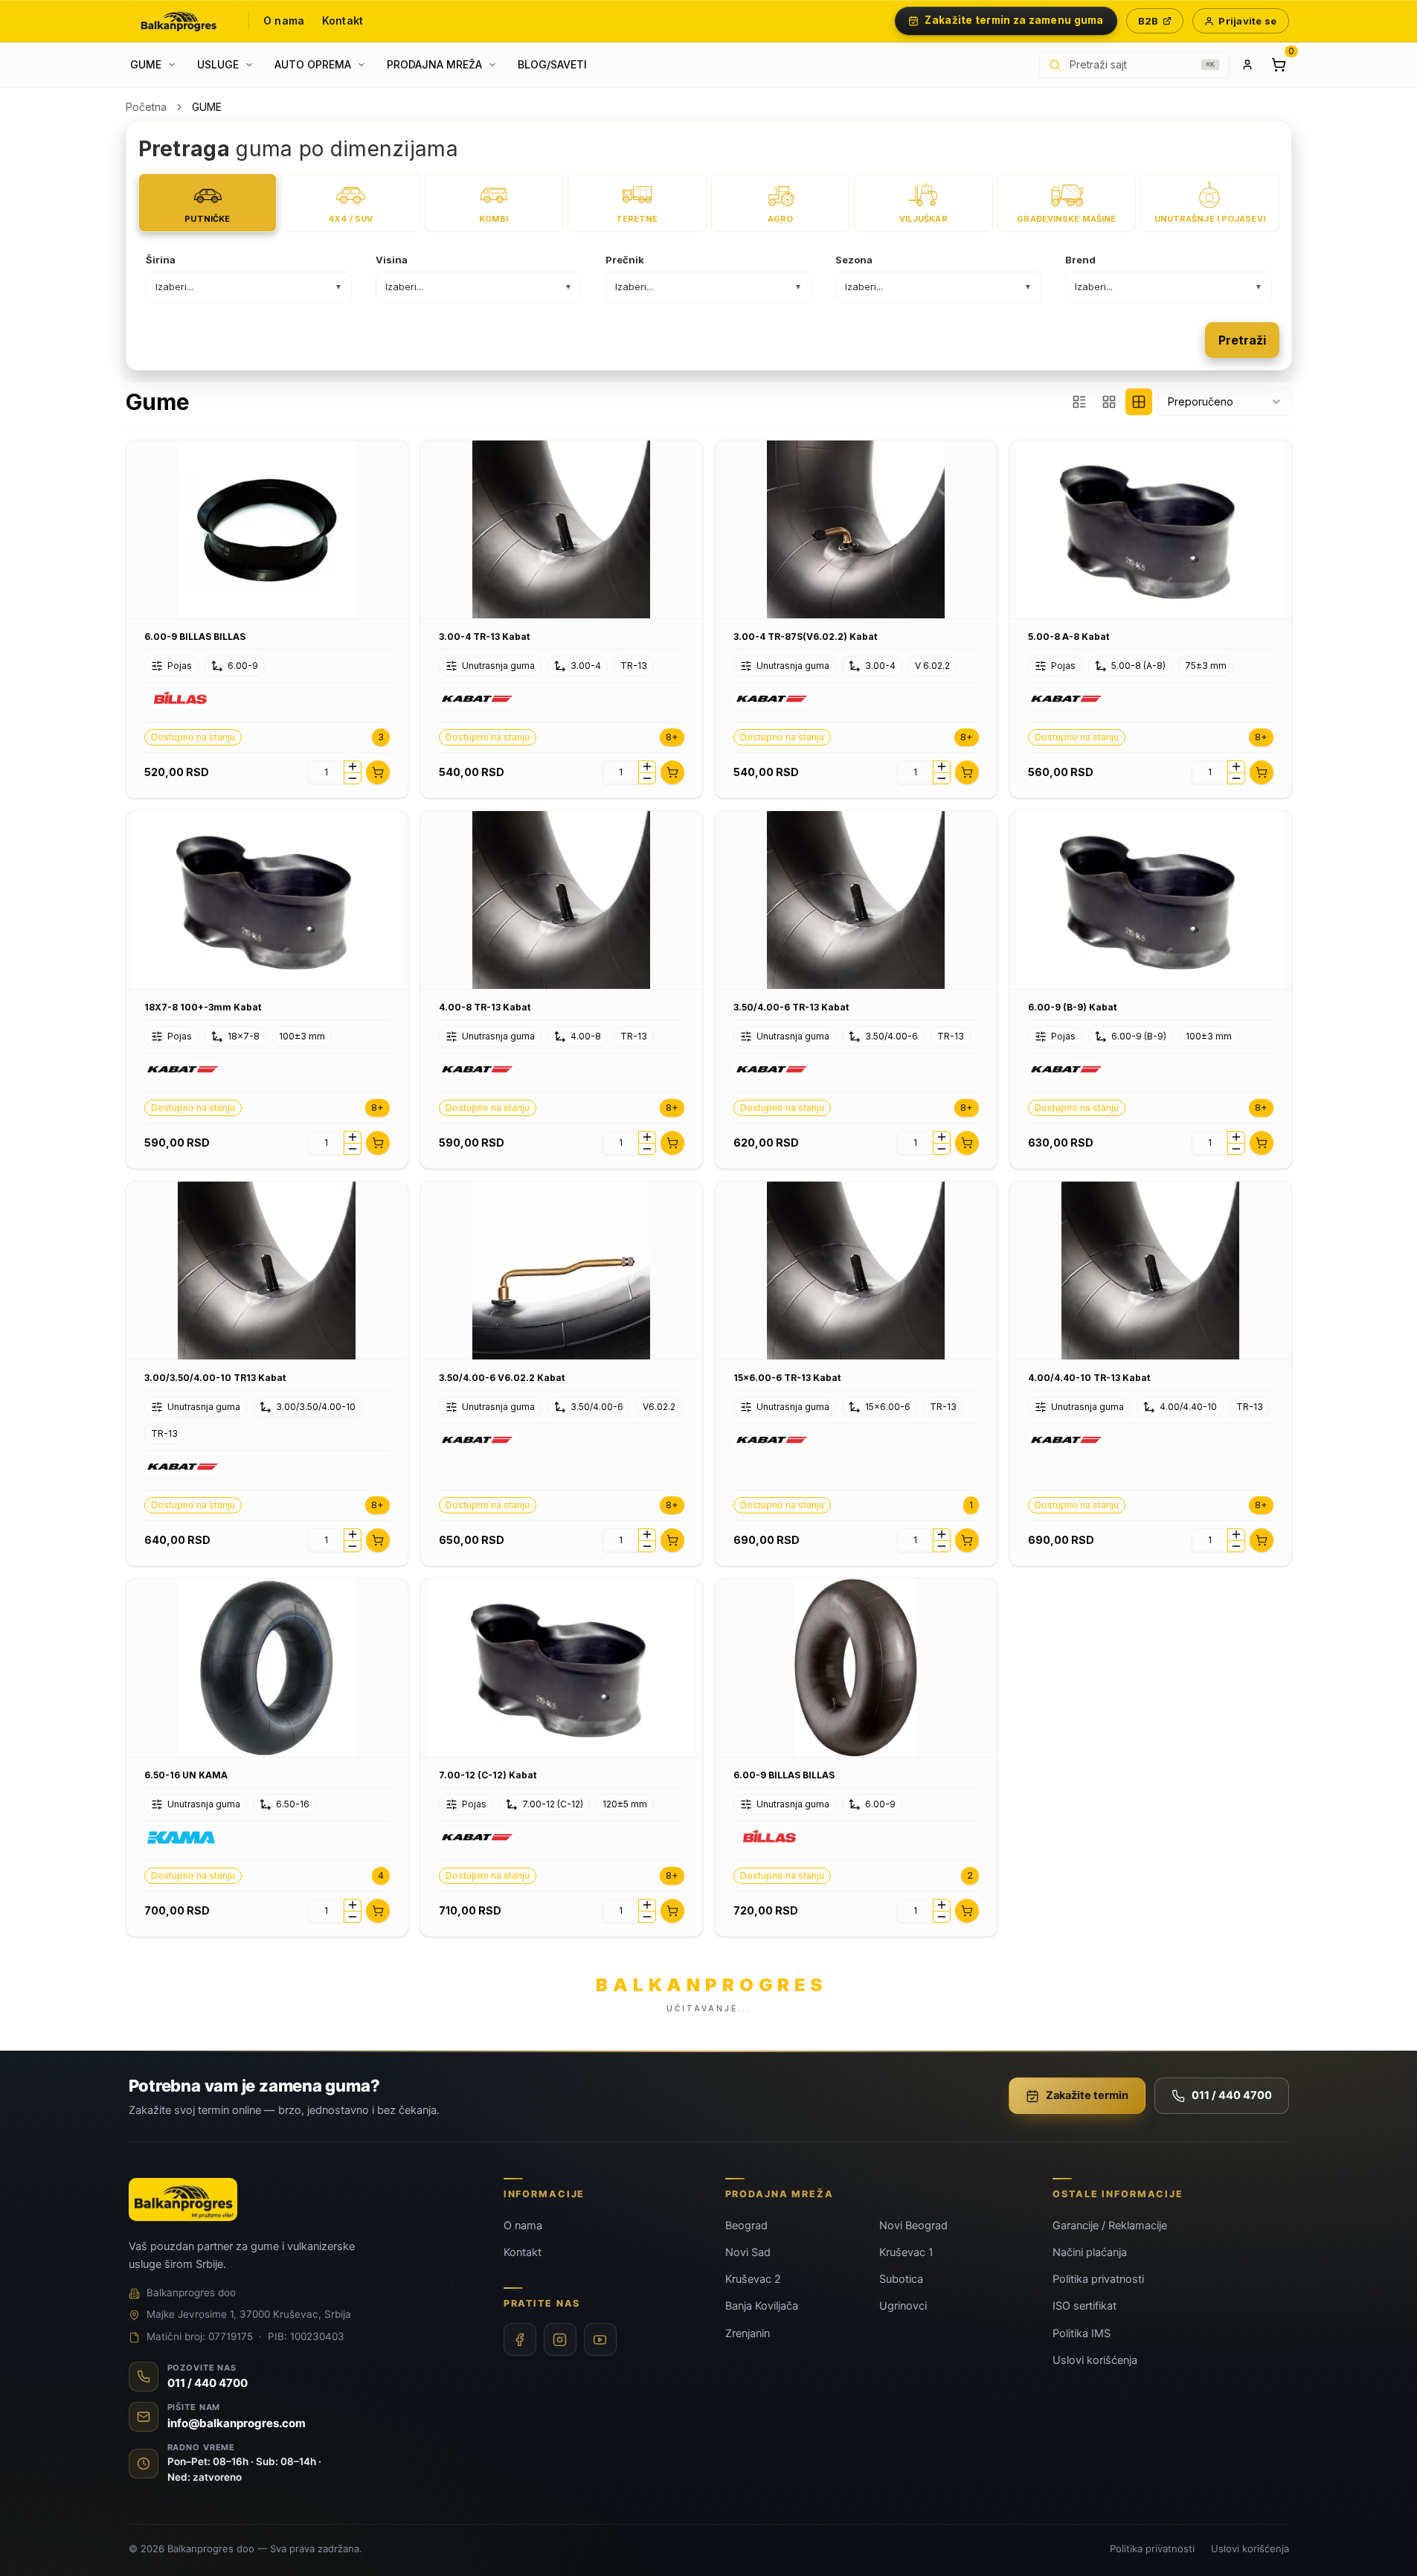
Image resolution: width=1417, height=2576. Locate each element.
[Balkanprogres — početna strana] (182, 21)
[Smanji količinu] (353, 778)
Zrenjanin (748, 2333)
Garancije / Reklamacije (1110, 2226)
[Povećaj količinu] (353, 766)
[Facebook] (520, 2339)
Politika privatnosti (1098, 2279)
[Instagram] (560, 2339)
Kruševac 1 (906, 2252)
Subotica (901, 2279)
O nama (284, 20)
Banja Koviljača (762, 2306)
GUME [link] (207, 107)
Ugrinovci (903, 2306)
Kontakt (343, 20)
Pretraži (1242, 340)
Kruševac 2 (753, 2279)
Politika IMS (1082, 2333)
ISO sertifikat (1085, 2306)
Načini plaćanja (1090, 2252)
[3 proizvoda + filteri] (1079, 402)
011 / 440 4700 (1232, 2095)
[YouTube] (600, 2339)
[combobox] (1225, 402)
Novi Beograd (913, 2226)
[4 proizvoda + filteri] (1109, 402)
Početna (146, 107)
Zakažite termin (1087, 2095)
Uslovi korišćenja (1095, 2360)
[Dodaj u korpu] (378, 772)
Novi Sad (748, 2252)
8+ (672, 737)
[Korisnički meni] (1247, 65)
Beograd (746, 2226)
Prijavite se (1247, 21)
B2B (1148, 21)
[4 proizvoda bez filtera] (1139, 402)
